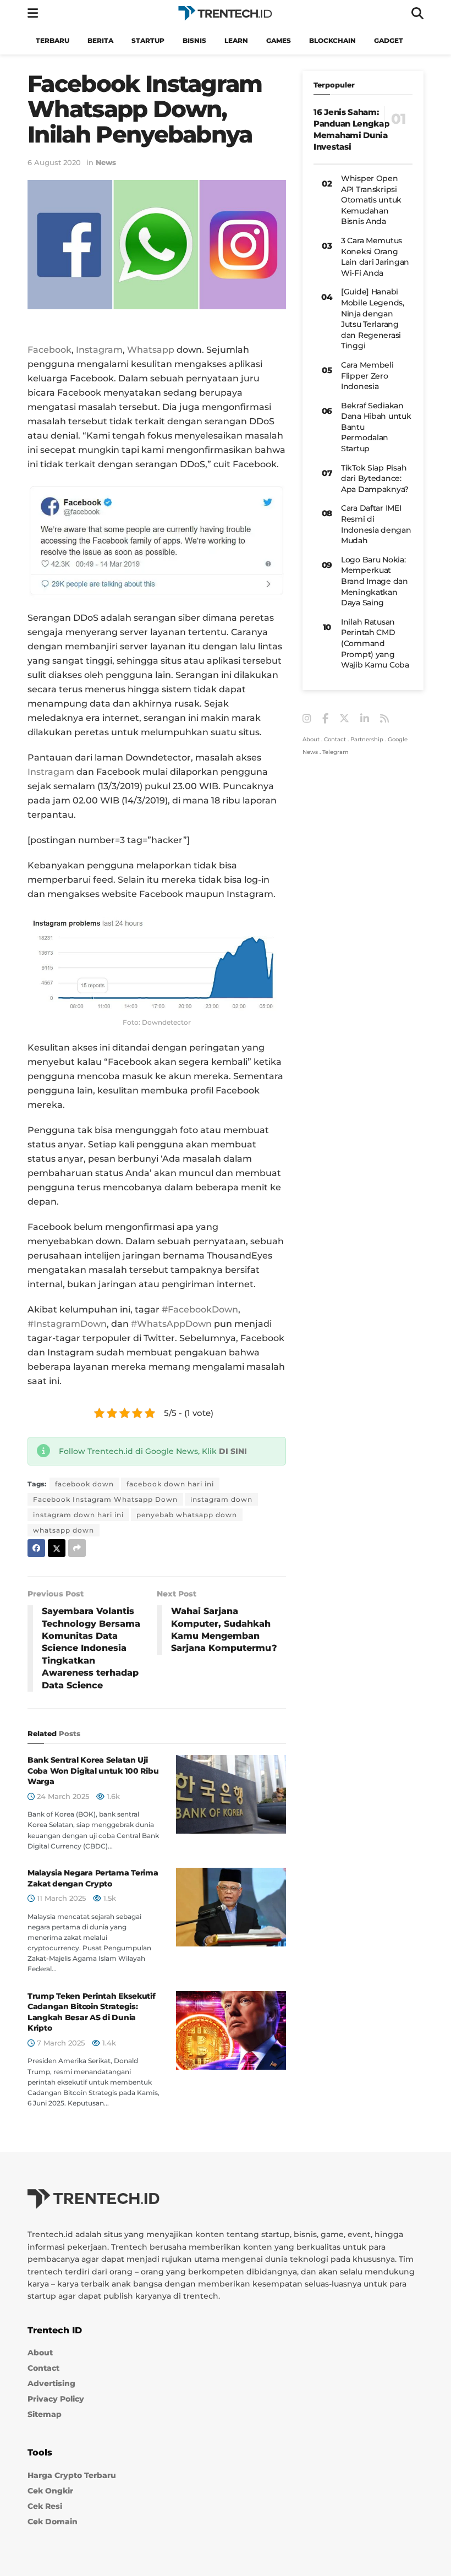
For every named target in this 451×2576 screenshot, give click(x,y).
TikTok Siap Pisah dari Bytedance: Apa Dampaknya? (375, 478)
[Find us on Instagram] (307, 719)
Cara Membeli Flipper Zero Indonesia (367, 376)
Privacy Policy (56, 2399)
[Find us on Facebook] (325, 719)
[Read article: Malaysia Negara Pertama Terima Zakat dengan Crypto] (231, 1907)
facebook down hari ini (170, 1484)
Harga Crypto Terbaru (72, 2475)
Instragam (51, 772)
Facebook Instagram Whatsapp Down (105, 1499)
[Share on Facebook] (36, 1548)
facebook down (84, 1484)
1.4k (108, 2043)
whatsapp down (64, 1530)
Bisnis (194, 40)
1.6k (112, 1796)
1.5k (109, 1898)
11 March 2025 (60, 1898)
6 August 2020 (54, 162)
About (311, 739)
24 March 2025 (62, 1796)
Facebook (50, 350)
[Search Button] (417, 13)
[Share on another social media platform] (77, 1548)
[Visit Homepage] (225, 13)
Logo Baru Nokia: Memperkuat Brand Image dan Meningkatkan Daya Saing (375, 581)
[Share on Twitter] (57, 1548)
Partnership (367, 739)
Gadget (389, 40)
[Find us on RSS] (384, 719)
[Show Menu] (33, 13)
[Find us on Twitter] (344, 719)
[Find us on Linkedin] (365, 719)
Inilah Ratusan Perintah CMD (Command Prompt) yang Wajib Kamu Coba (375, 643)
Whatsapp (151, 350)
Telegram (335, 752)
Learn (236, 40)
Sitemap (45, 2414)
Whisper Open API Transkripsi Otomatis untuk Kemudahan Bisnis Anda (371, 200)
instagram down (221, 1499)
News (106, 162)
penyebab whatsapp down (187, 1515)
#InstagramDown (67, 1324)
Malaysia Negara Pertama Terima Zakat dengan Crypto (93, 1878)
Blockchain (332, 40)
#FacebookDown (200, 1309)
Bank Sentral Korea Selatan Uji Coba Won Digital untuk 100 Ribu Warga (93, 1771)
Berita (100, 40)
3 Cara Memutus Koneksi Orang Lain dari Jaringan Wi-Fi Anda (375, 257)
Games (279, 40)
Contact (335, 739)
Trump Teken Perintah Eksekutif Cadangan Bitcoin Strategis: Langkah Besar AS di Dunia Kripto (92, 2012)
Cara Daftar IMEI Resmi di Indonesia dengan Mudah (376, 524)
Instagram (99, 350)
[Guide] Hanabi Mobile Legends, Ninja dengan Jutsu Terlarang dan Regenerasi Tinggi (373, 319)
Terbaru (53, 40)
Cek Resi (45, 2506)
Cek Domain (53, 2522)
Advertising (51, 2383)
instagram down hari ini (78, 1515)
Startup (148, 40)
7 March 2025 (60, 2043)
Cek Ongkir (50, 2491)
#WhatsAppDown (171, 1324)
